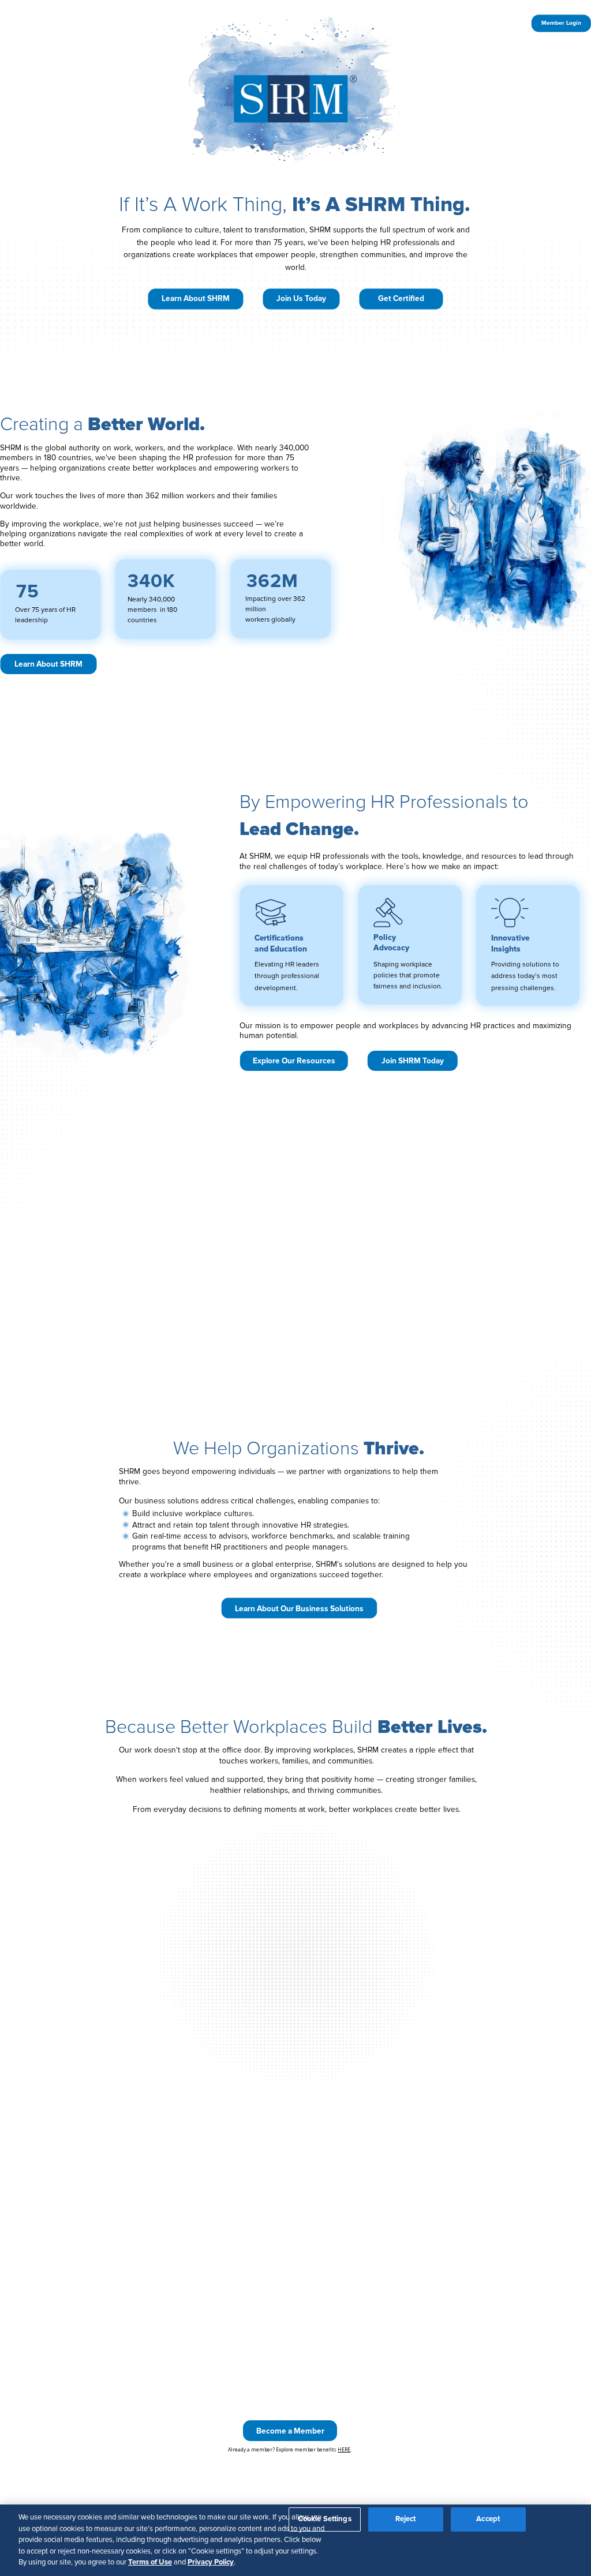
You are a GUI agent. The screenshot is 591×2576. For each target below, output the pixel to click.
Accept (488, 2519)
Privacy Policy (211, 2562)
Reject (406, 2519)
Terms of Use (150, 2562)
